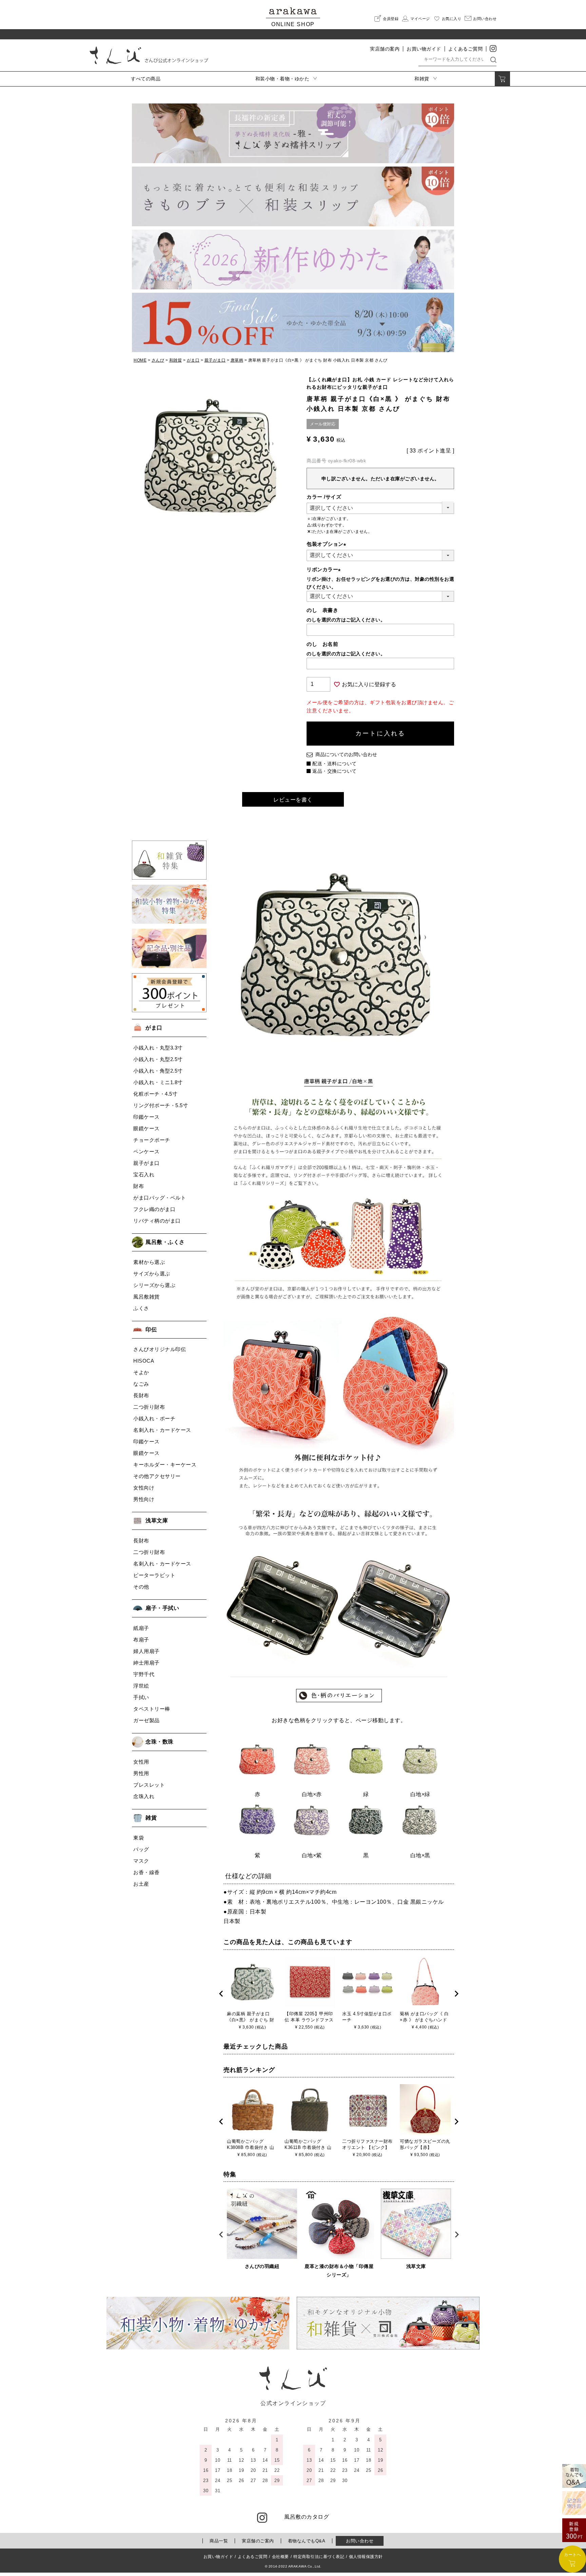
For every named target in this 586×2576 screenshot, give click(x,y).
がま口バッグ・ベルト (160, 1198)
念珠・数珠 (160, 1742)
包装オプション (328, 544)
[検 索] (493, 59)
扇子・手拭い (162, 1608)
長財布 (141, 1395)
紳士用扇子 (146, 1663)
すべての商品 (146, 79)
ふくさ (141, 1308)
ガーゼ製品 (146, 1720)
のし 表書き (322, 610)
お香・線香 (146, 1872)
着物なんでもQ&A (307, 2541)
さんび (158, 360)
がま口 (193, 360)
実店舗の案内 (385, 49)
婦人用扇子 (146, 1651)
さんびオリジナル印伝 (160, 1349)
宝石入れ (144, 1175)
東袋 (139, 1838)
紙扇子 (141, 1628)
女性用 (141, 1762)
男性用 (141, 1773)
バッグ (141, 1849)
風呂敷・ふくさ (165, 1242)
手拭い (141, 1697)
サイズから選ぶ (152, 1274)
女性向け (144, 1488)
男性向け (144, 1499)
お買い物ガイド (424, 49)
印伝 (151, 1330)
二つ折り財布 (149, 1407)
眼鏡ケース (146, 1128)
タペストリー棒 (152, 1709)
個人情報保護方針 (366, 2557)
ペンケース (146, 1151)
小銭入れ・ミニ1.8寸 (158, 1082)
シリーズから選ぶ (154, 1285)
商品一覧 (219, 2541)
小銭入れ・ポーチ (154, 1418)
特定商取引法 (319, 2557)
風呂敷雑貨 (146, 1297)
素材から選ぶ (149, 1262)
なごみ (141, 1384)
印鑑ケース (146, 1117)
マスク (141, 1861)
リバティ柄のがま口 (157, 1221)
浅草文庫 (157, 1521)
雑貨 (151, 1818)
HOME (140, 360)
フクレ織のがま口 (154, 1209)
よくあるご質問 (466, 49)
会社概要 (280, 2557)
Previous (221, 1994)
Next (456, 1994)
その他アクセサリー (157, 1476)
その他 (141, 1587)
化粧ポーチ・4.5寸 (155, 1094)
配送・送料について (335, 764)
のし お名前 (322, 644)
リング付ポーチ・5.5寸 (161, 1105)
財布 (139, 1186)
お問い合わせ (360, 2541)
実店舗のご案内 (258, 2541)
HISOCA (144, 1361)
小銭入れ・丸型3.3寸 (158, 1048)
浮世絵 (141, 1686)
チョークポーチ (152, 1140)
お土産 (141, 1884)
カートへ (572, 2555)
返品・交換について (335, 771)
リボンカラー (325, 569)
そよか (141, 1372)
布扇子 (141, 1640)
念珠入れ (144, 1796)
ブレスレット (149, 1785)
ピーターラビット (154, 1575)
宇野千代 (144, 1674)
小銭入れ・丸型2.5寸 (158, 1059)
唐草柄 (237, 360)
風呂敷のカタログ (307, 2517)
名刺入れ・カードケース (162, 1430)
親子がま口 (215, 360)
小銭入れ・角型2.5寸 (158, 1071)
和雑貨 (176, 360)
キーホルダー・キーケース (165, 1465)
